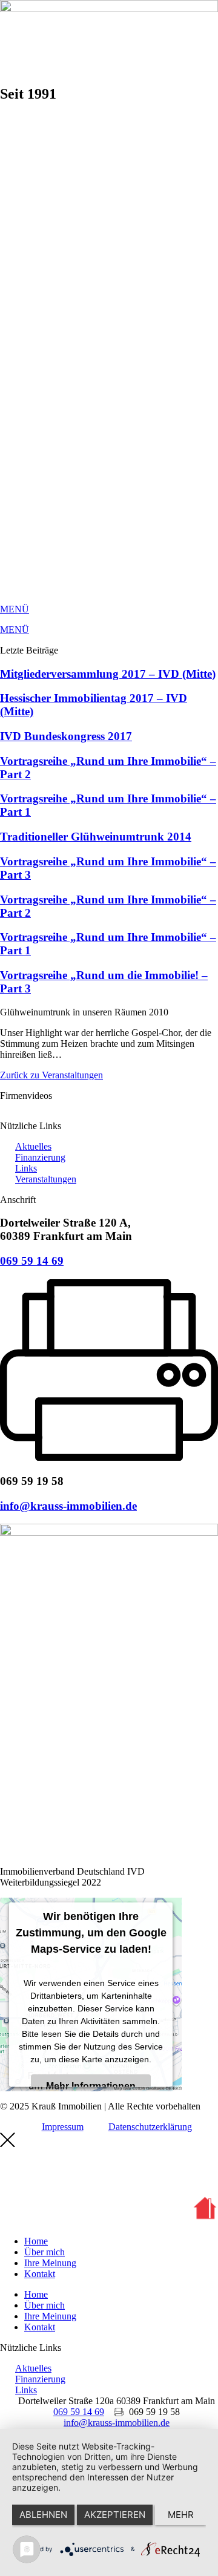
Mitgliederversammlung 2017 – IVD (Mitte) (108, 674)
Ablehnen (43, 2515)
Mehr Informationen (91, 2086)
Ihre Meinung (50, 2263)
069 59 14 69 (32, 1261)
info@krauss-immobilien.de (68, 1506)
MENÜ (15, 609)
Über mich (45, 2252)
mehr (181, 2515)
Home (36, 2241)
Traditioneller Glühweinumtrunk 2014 (96, 837)
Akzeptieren (115, 2515)
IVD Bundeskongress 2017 (66, 736)
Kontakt (40, 2274)
